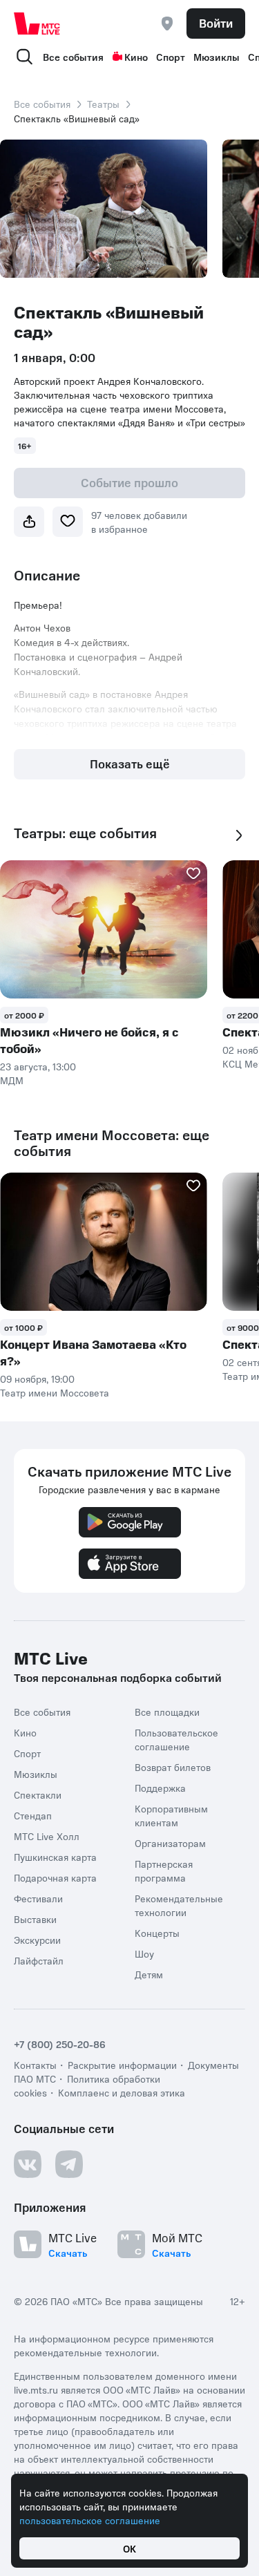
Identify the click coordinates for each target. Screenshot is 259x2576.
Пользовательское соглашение (176, 1739)
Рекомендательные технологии (179, 1905)
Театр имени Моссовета (55, 1392)
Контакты (35, 2065)
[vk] (28, 2164)
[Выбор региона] (167, 23)
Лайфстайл (39, 1960)
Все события (73, 57)
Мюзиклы (217, 57)
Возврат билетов (173, 1767)
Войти (216, 23)
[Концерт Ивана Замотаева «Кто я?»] (104, 1242)
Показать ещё (130, 764)
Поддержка (160, 1788)
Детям (149, 1974)
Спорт (171, 57)
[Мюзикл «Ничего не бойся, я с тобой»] (104, 929)
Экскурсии (37, 1940)
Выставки (35, 1919)
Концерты (157, 1933)
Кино (136, 57)
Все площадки (167, 1712)
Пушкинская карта (55, 1857)
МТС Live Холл (47, 1836)
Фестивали (38, 1898)
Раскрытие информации (122, 2065)
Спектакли (38, 1794)
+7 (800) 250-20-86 (60, 2044)
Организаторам (170, 1843)
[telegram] (69, 2164)
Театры (103, 104)
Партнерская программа (164, 1871)
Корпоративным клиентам (171, 1815)
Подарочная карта (55, 1877)
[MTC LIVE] (37, 23)
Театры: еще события (85, 833)
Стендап (33, 1815)
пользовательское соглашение (90, 2520)
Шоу (144, 1953)
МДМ (12, 1080)
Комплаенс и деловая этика (122, 2092)
